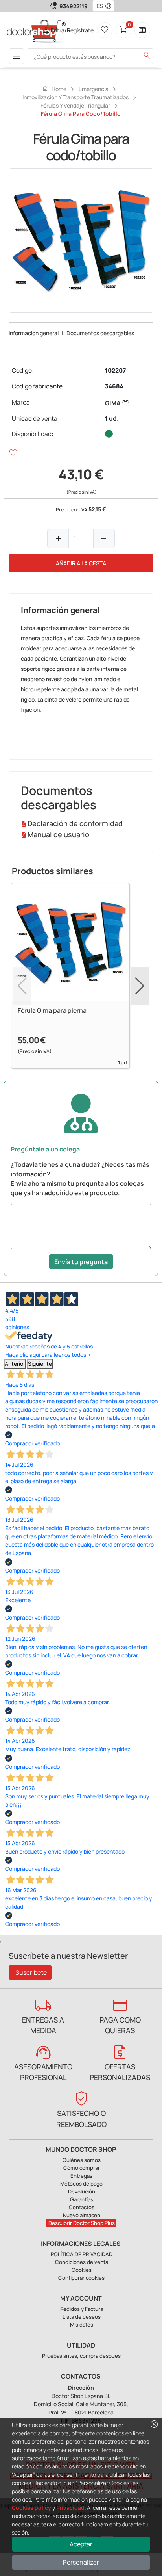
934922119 (74, 6)
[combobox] (98, 6)
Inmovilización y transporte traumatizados (75, 97)
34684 (114, 386)
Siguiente (40, 1364)
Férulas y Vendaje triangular (75, 105)
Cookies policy (31, 2508)
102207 (115, 371)
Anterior (15, 1364)
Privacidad (70, 2508)
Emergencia (94, 89)
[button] (110, 6)
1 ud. (112, 419)
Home (54, 89)
